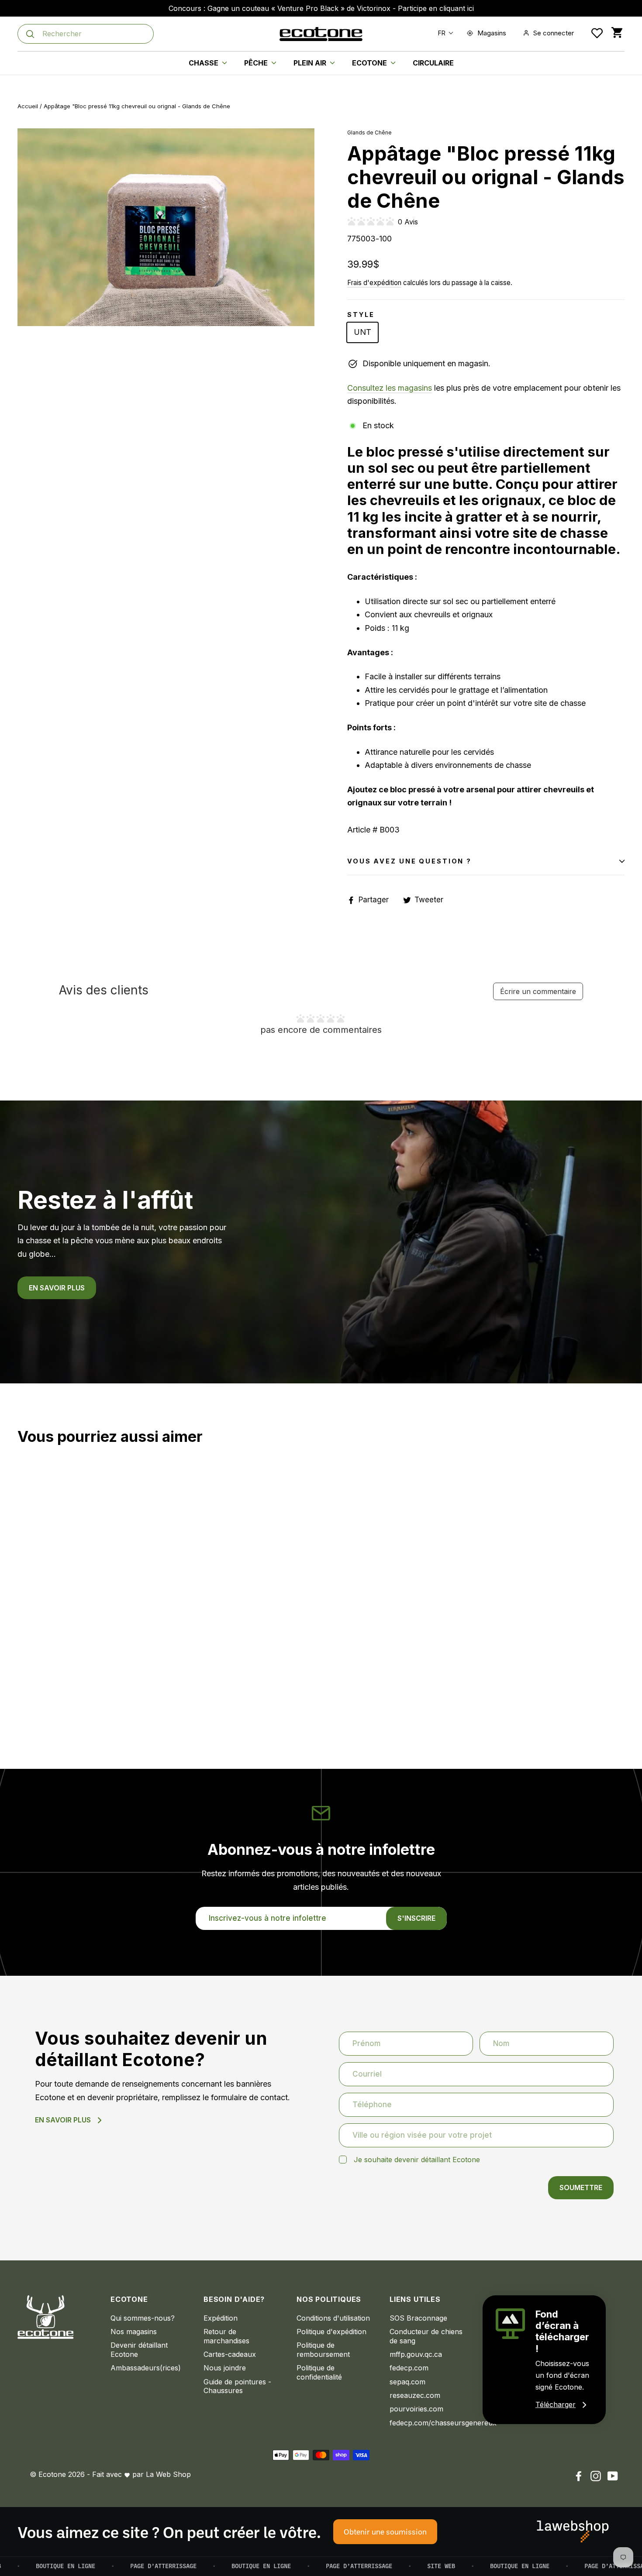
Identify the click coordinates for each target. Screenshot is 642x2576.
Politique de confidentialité (319, 2372)
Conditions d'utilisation (333, 2318)
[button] (444, 33)
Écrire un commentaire (538, 991)
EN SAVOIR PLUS (63, 2120)
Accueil (28, 106)
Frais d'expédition (374, 283)
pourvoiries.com (416, 2409)
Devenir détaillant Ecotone (139, 2350)
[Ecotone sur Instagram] (596, 2476)
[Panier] (617, 33)
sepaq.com (407, 2382)
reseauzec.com (415, 2395)
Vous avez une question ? (409, 861)
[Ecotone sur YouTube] (613, 2476)
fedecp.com (409, 2368)
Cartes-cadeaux (230, 2354)
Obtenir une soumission (385, 2531)
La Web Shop (168, 2474)
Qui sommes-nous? (143, 2318)
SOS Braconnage (418, 2318)
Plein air (311, 63)
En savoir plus (57, 1288)
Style (361, 315)
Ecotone (370, 63)
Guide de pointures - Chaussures (237, 2386)
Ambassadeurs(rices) (146, 2368)
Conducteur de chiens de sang (426, 2336)
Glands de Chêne (369, 132)
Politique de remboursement (323, 2350)
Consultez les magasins (390, 388)
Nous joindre (225, 2368)
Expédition (221, 2318)
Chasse (204, 63)
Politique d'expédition (331, 2332)
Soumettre (581, 2187)
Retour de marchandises (226, 2336)
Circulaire (433, 63)
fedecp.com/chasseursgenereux (430, 2423)
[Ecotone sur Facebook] (579, 2476)
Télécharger (556, 2404)
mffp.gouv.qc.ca (416, 2354)
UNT (362, 332)
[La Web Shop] (573, 2531)
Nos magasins (134, 2332)
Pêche (257, 63)
